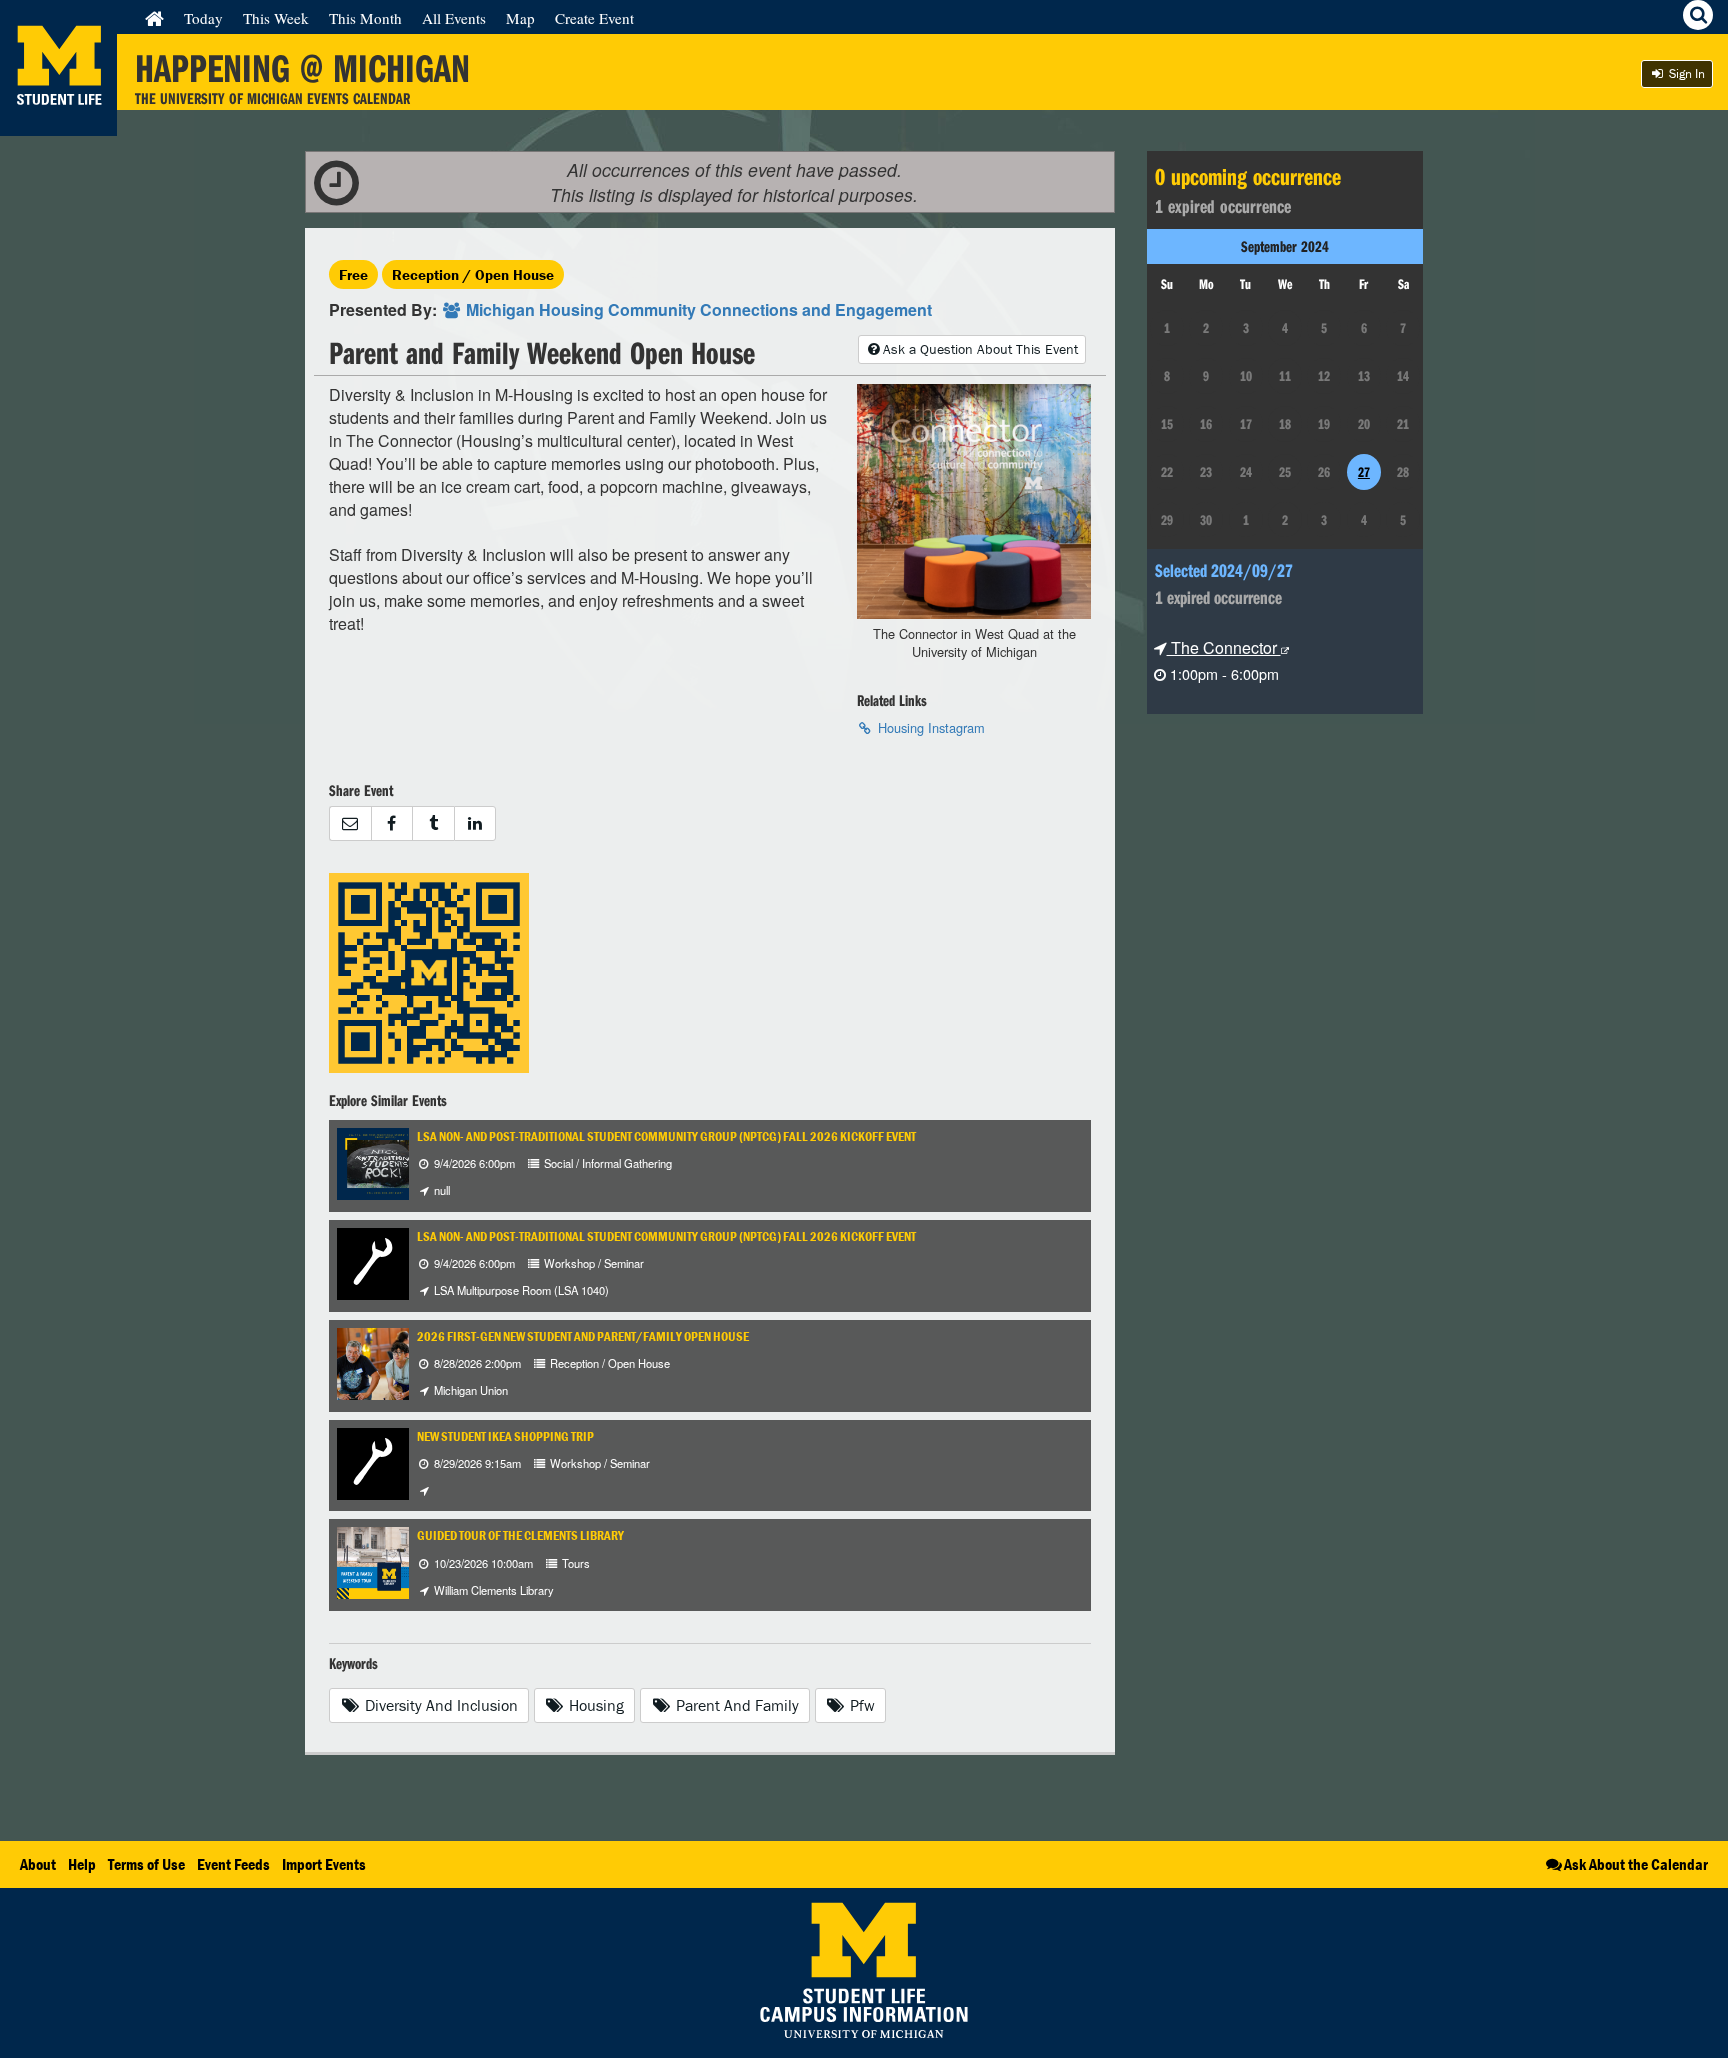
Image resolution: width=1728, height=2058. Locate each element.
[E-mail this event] (350, 823)
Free (353, 274)
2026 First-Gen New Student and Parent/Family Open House (583, 1336)
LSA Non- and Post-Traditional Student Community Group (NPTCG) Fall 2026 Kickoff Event (666, 1136)
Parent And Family (735, 1705)
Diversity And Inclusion (439, 1705)
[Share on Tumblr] (433, 823)
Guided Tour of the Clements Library (520, 1535)
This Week (276, 18)
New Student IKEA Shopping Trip (505, 1436)
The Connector (1224, 647)
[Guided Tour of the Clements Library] (373, 1561)
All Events (454, 18)
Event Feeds (233, 1864)
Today (203, 18)
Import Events (324, 1864)
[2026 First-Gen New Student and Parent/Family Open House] (373, 1361)
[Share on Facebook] (392, 823)
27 (1364, 472)
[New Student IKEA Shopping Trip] (373, 1461)
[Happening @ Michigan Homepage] (58, 123)
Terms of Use (146, 1864)
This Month (365, 18)
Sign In (1685, 73)
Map (520, 18)
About (38, 1864)
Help (82, 1864)
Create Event (594, 18)
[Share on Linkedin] (475, 823)
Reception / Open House (473, 274)
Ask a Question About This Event (980, 349)
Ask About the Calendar (1636, 1864)
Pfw (860, 1705)
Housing (594, 1705)
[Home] (154, 18)
